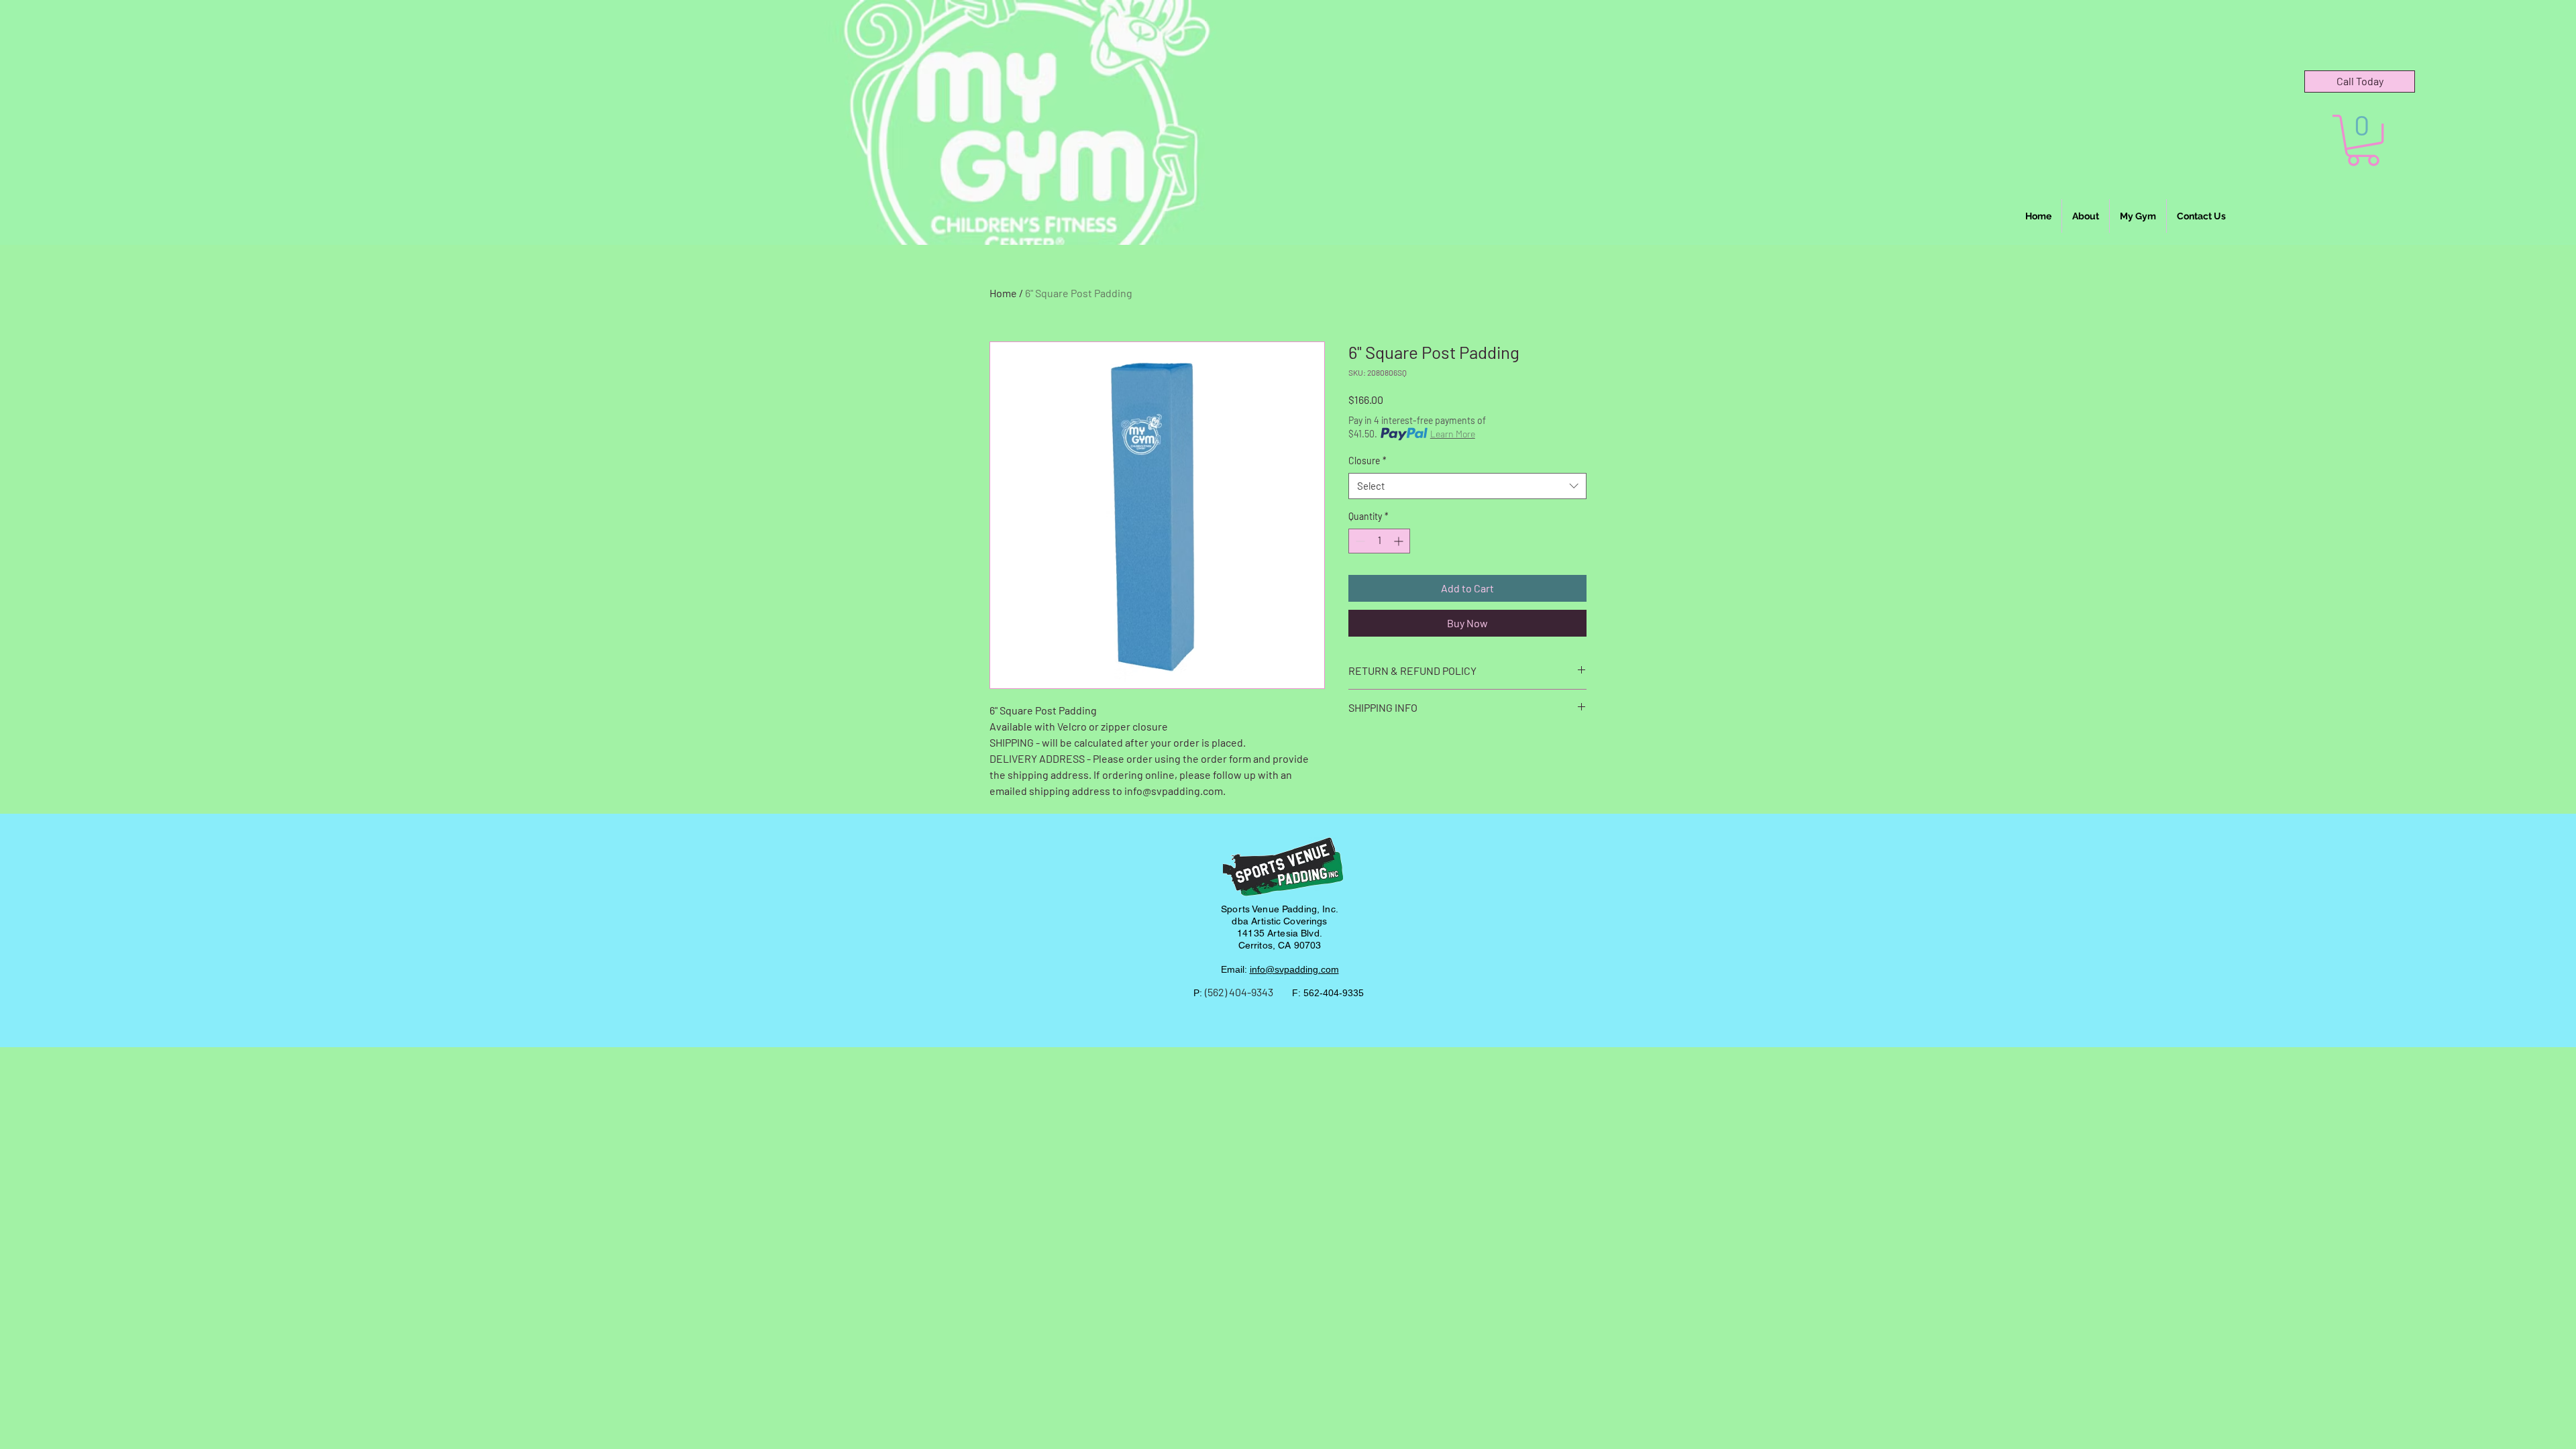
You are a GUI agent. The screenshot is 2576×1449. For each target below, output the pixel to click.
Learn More (1453, 434)
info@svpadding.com (1294, 969)
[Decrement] (1359, 541)
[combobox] (1467, 486)
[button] (2363, 140)
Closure (1367, 461)
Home (1003, 293)
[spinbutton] (1379, 541)
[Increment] (1400, 541)
